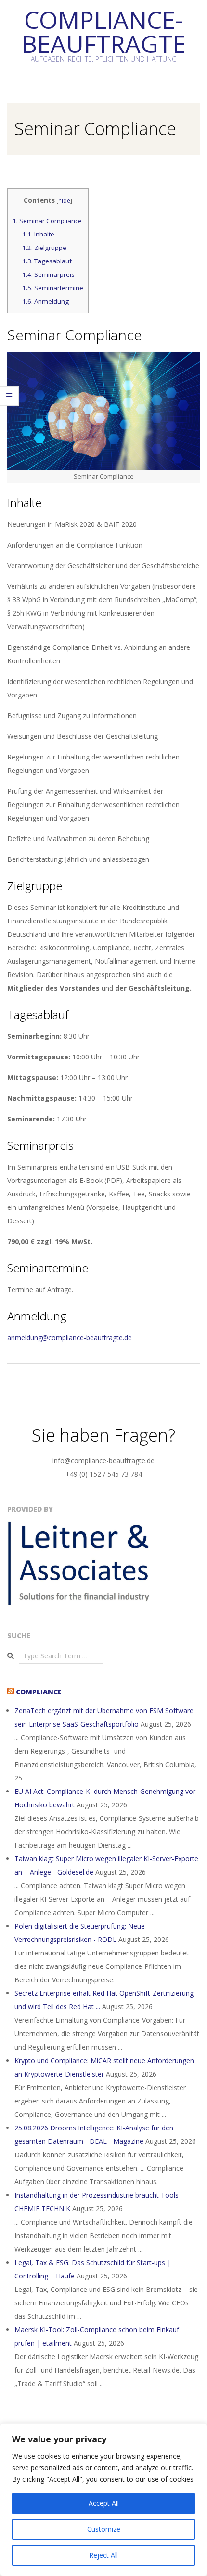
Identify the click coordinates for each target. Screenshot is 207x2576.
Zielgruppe (44, 248)
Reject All (103, 2555)
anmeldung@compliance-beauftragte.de (70, 1338)
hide (64, 201)
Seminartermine (53, 288)
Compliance (39, 1692)
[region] (103, 2500)
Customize (104, 2529)
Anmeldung (45, 301)
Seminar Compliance (47, 221)
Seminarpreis (48, 274)
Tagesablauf (47, 261)
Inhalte (38, 234)
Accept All (104, 2503)
